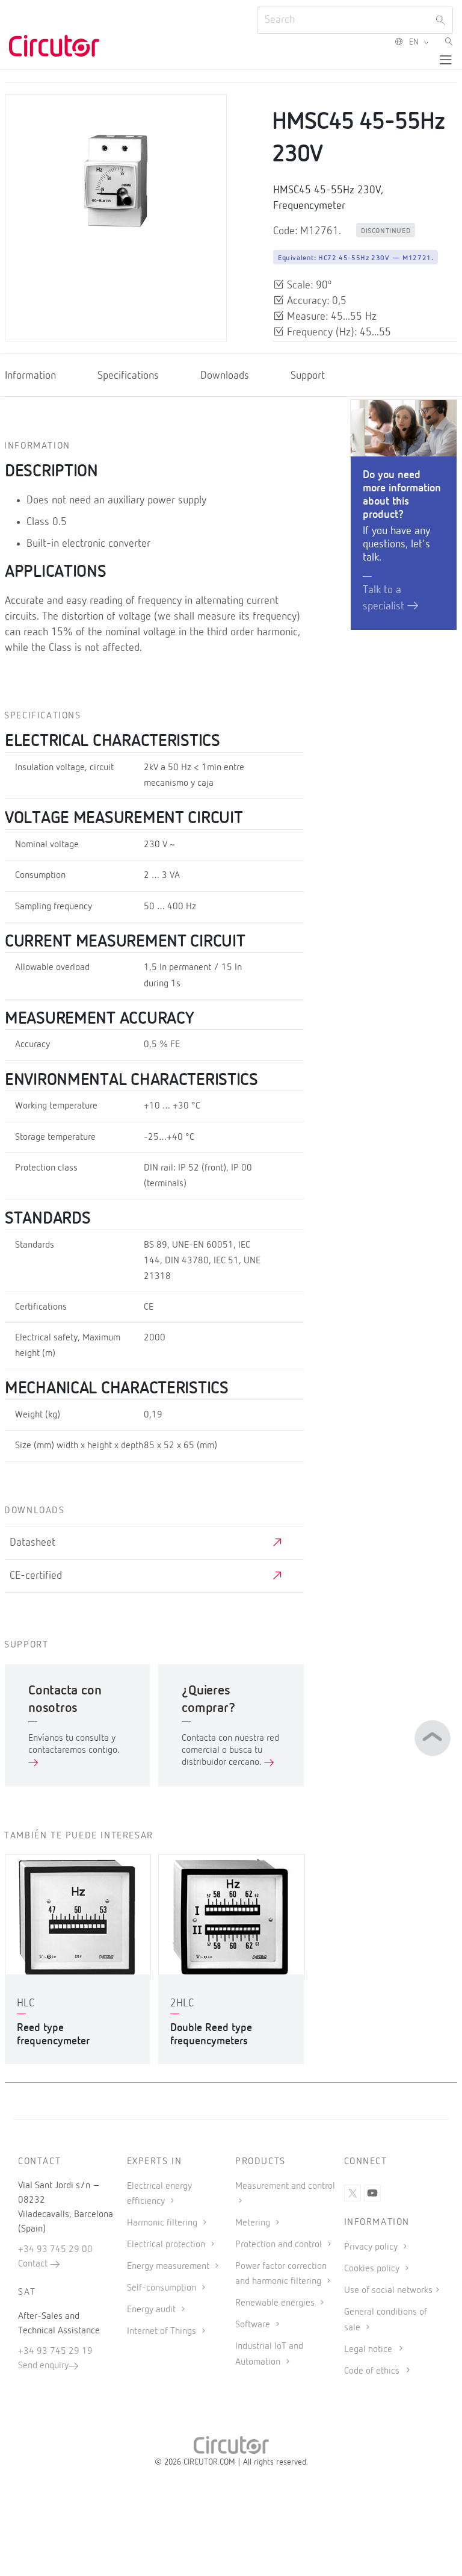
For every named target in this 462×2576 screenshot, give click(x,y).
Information (30, 376)
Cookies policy (373, 2269)
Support (308, 376)
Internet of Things (163, 2332)
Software (254, 2325)
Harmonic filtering (163, 2223)
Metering (254, 2223)
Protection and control (280, 2245)
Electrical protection (167, 2245)
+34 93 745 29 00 (55, 2250)
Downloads (225, 376)
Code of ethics (372, 2371)
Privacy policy (372, 2247)
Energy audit (152, 2310)
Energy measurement (169, 2266)
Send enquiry (43, 2366)
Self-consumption (163, 2288)
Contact (34, 2264)
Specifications (128, 376)
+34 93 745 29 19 (55, 2351)
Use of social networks (388, 2291)
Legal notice (368, 2350)
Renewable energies (276, 2303)
